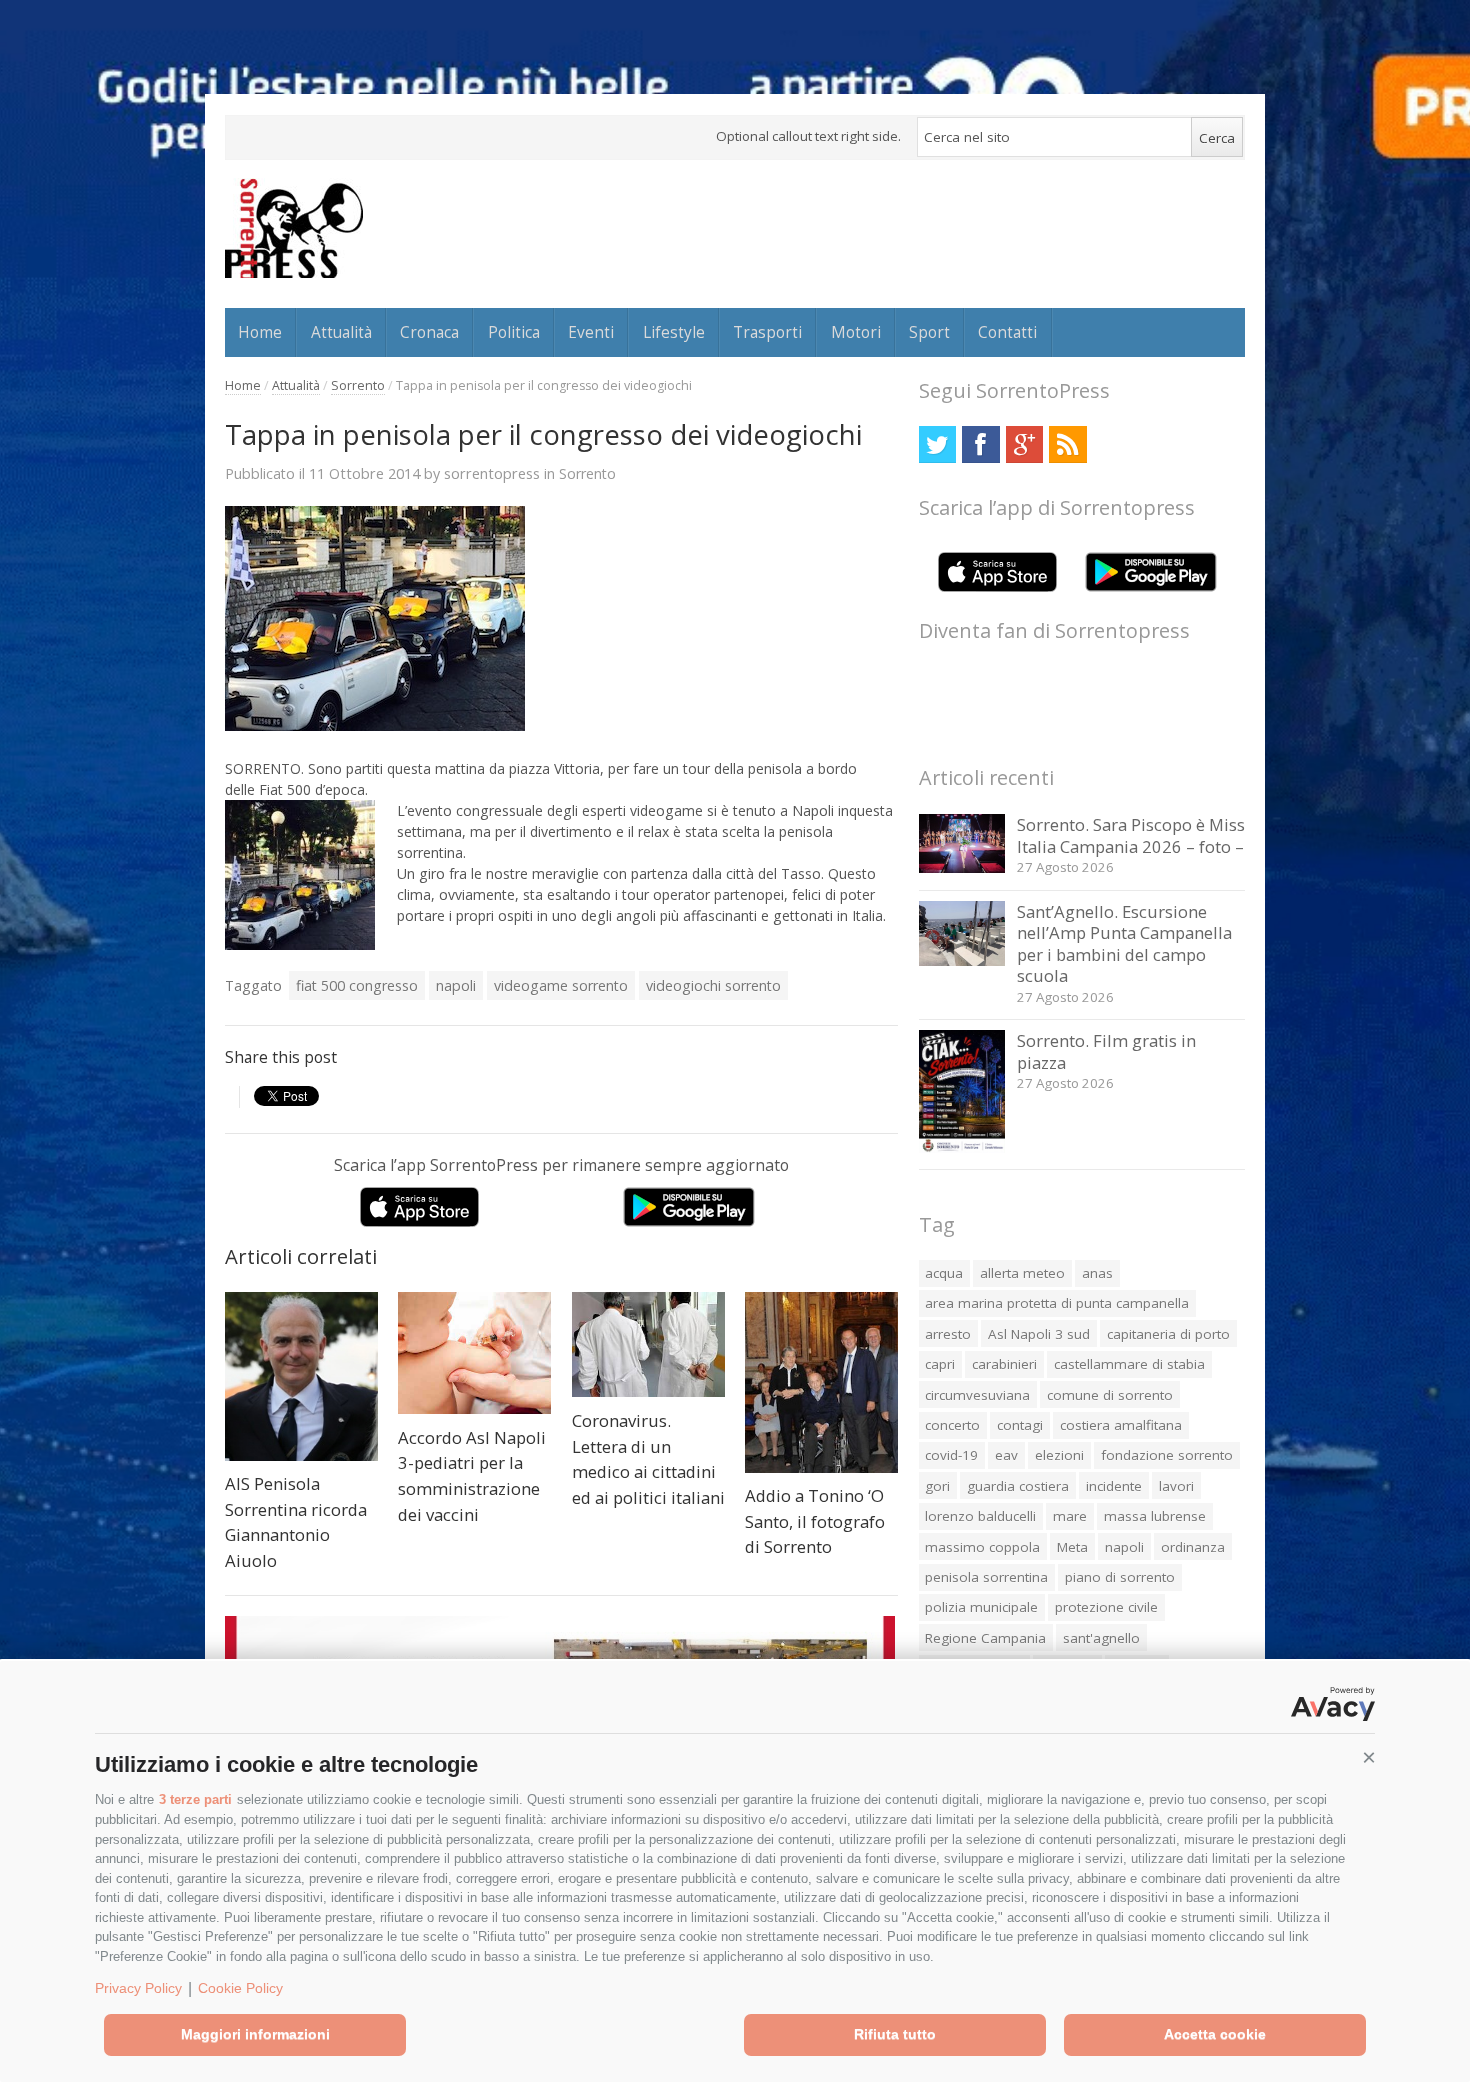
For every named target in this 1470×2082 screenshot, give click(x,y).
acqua (944, 1273)
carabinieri (1004, 1364)
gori (937, 1486)
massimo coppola (982, 1547)
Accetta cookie (1215, 2034)
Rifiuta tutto (895, 2034)
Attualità (341, 332)
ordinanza (1193, 1547)
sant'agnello (1101, 1638)
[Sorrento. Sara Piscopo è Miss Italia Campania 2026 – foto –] (962, 867)
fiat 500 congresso (357, 985)
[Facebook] (980, 444)
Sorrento (358, 385)
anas (1097, 1273)
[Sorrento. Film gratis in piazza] (962, 1147)
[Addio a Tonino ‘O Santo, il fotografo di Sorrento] (821, 1382)
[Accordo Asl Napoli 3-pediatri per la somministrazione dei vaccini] (474, 1353)
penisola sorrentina (986, 1577)
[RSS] (1067, 444)
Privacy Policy (138, 1988)
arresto (948, 1334)
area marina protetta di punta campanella (1057, 1303)
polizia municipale (981, 1607)
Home (260, 332)
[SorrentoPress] (294, 228)
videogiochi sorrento (713, 985)
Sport (929, 332)
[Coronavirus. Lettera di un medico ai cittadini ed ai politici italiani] (648, 1344)
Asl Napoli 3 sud (1039, 1334)
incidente (1114, 1486)
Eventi (591, 332)
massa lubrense (1155, 1516)
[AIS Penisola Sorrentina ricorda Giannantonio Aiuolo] (301, 1376)
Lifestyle (674, 332)
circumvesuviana (977, 1395)
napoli (456, 985)
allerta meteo (1022, 1273)
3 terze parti (195, 1799)
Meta (1072, 1547)
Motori (856, 332)
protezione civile (1106, 1607)
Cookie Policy (240, 1988)
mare (1070, 1516)
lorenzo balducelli (980, 1516)
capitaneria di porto (1168, 1334)
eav (1006, 1455)
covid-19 (951, 1455)
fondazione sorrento (1167, 1455)
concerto (952, 1425)
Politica (514, 332)
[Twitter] (937, 444)
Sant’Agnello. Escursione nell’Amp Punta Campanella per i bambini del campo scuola (1124, 944)
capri (940, 1364)
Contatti (1007, 332)
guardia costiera (1018, 1486)
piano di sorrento (1120, 1577)
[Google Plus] (1024, 444)
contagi (1020, 1425)
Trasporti (767, 332)
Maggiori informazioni (255, 2034)
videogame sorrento (561, 985)
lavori (1176, 1486)
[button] (1369, 1758)
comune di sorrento (1110, 1395)
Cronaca (429, 332)
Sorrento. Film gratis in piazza (1106, 1051)
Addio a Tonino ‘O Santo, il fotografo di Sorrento (815, 1521)
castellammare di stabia (1129, 1364)
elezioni (1059, 1455)
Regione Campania (985, 1638)
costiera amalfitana (1121, 1425)
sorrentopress (492, 473)
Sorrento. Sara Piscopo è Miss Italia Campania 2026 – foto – (1131, 835)
